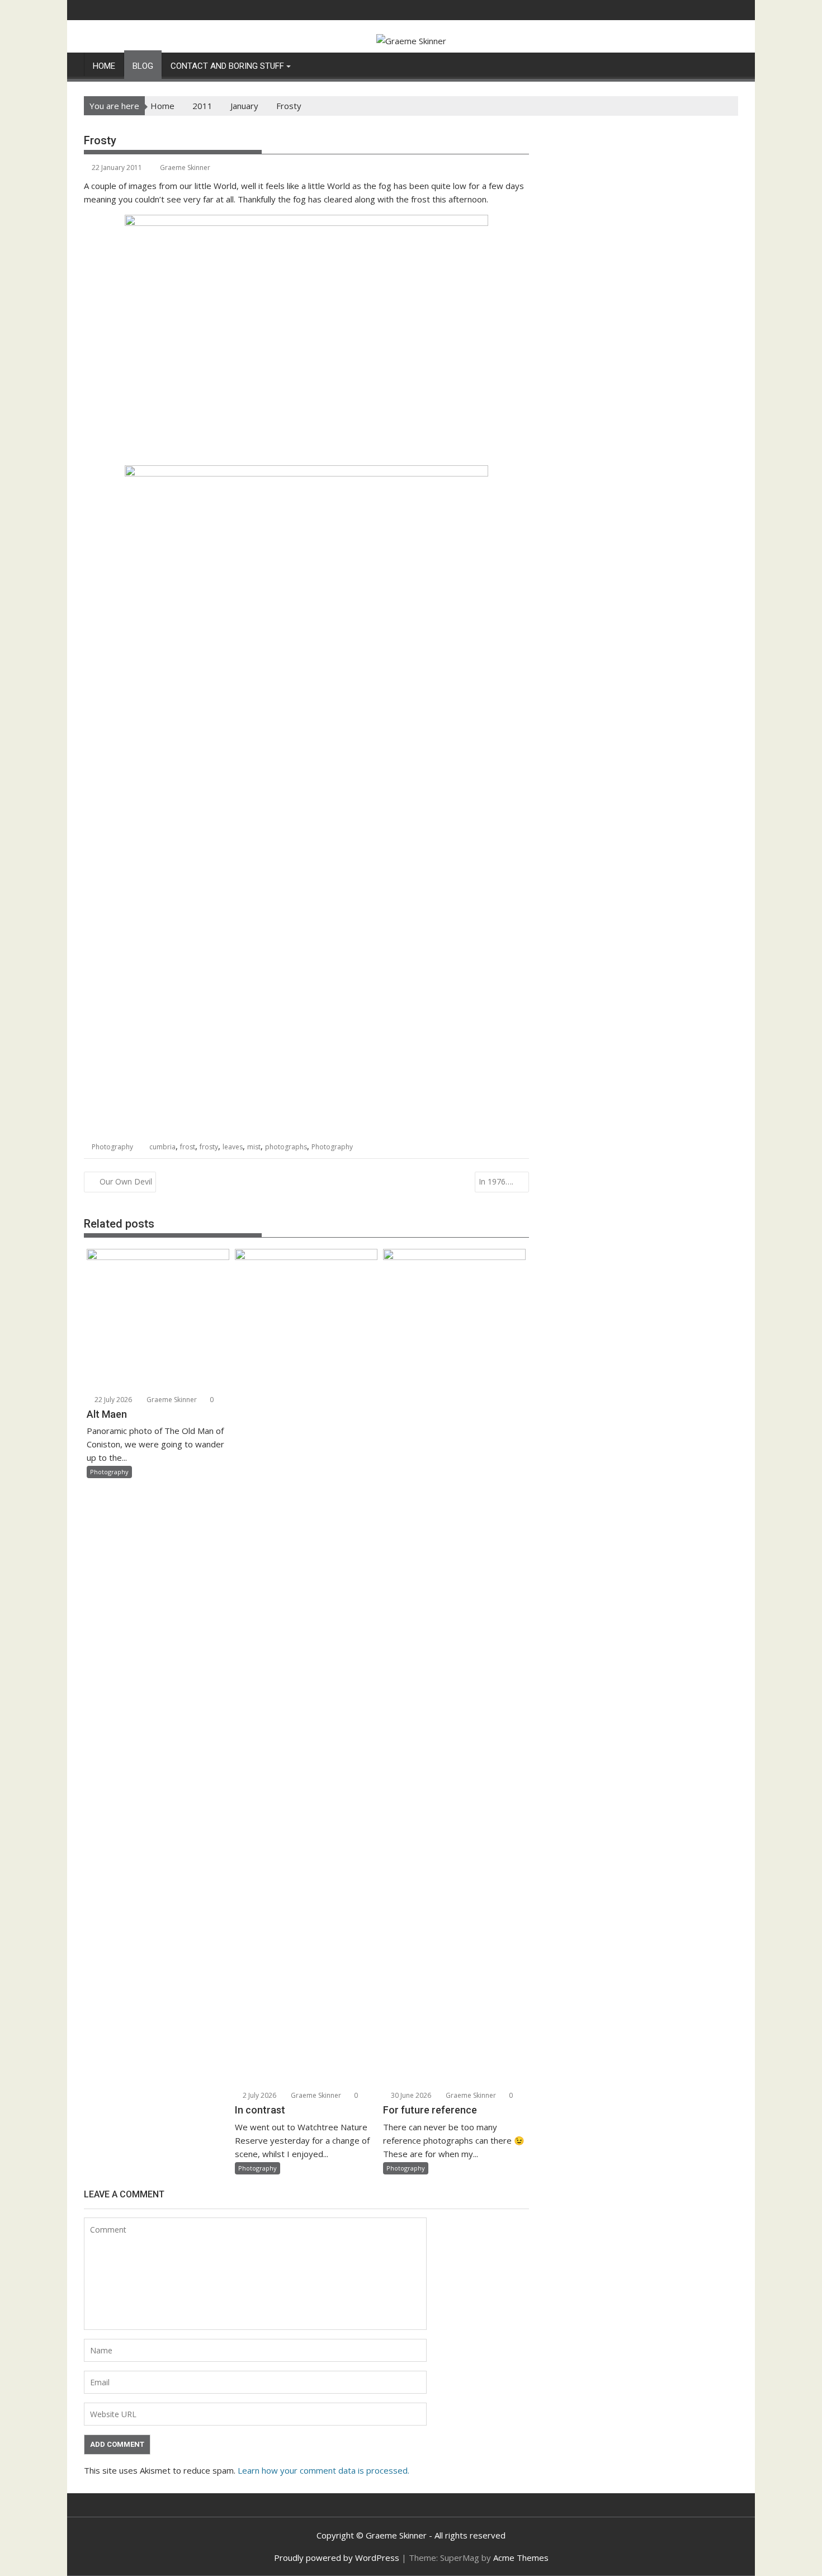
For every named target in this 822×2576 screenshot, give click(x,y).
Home (104, 66)
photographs (286, 1147)
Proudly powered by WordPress (337, 2558)
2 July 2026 (259, 2095)
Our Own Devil (126, 1181)
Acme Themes (521, 2558)
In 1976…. (496, 1181)
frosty (209, 1147)
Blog (143, 66)
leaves (233, 1147)
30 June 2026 (410, 2095)
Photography (112, 1147)
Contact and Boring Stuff (227, 66)
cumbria (162, 1147)
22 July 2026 (112, 1400)
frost (188, 1147)
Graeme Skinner (185, 168)
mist (254, 1147)
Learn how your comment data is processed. (323, 2470)
